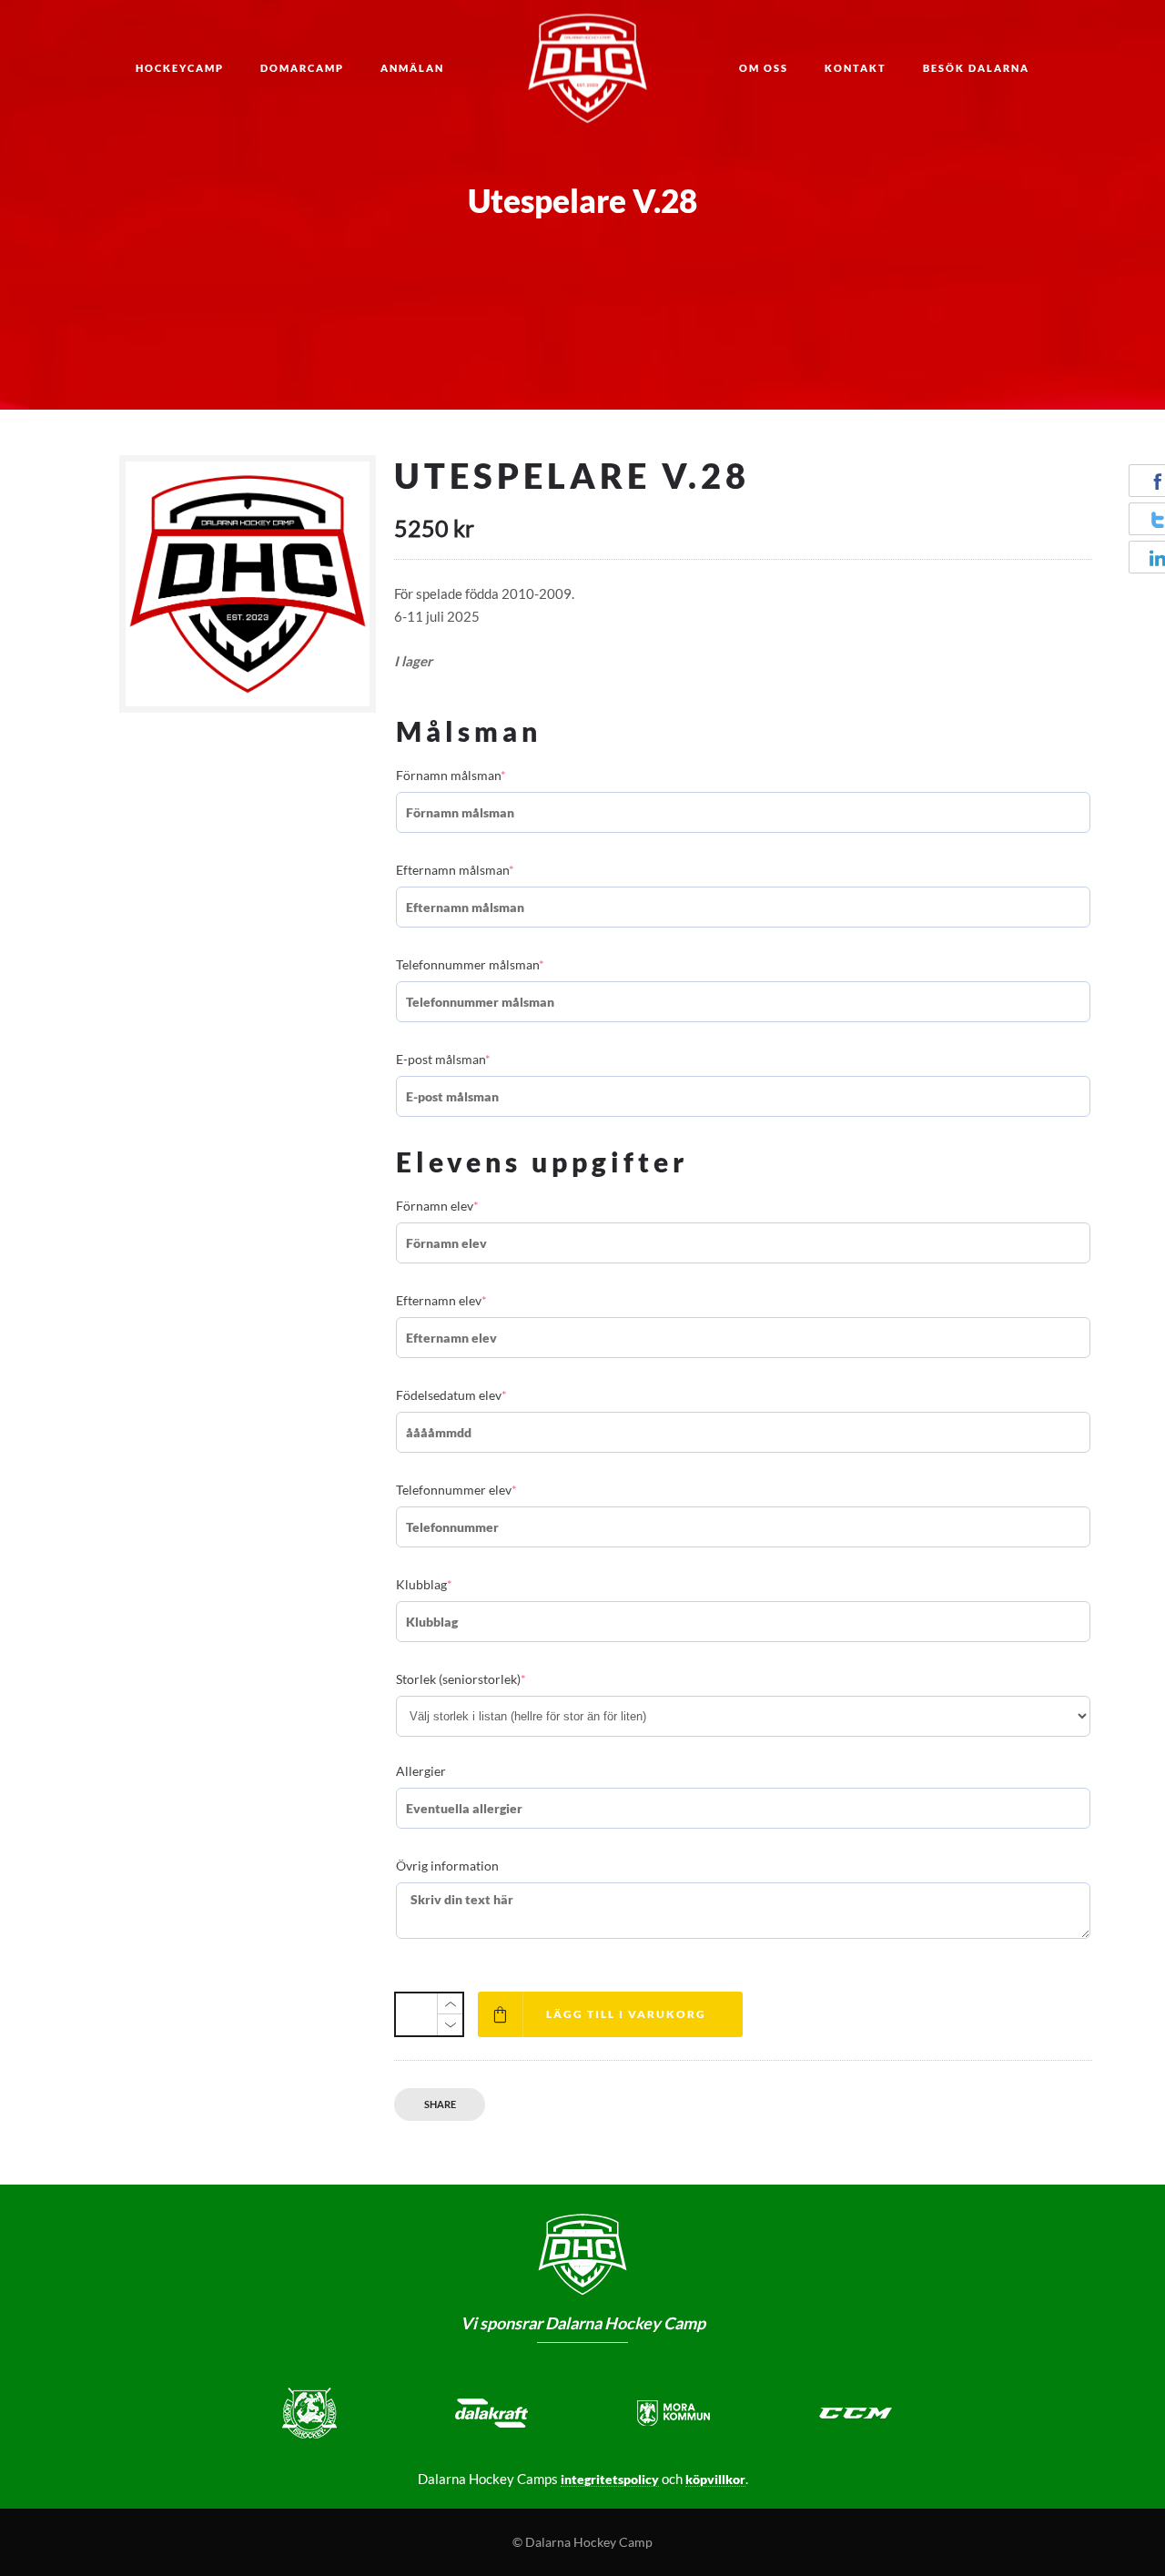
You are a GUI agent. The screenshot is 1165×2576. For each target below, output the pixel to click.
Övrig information (447, 1866)
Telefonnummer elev (456, 1490)
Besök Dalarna (976, 68)
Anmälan (412, 68)
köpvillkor (715, 2479)
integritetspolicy (610, 2479)
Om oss (764, 68)
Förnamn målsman (451, 775)
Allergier (421, 1771)
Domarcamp (302, 68)
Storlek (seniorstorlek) (461, 1679)
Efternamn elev (441, 1300)
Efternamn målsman (455, 870)
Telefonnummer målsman (470, 964)
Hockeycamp (180, 68)
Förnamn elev (437, 1206)
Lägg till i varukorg (626, 2014)
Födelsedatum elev (451, 1395)
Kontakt (856, 68)
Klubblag (424, 1584)
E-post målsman (443, 1059)
